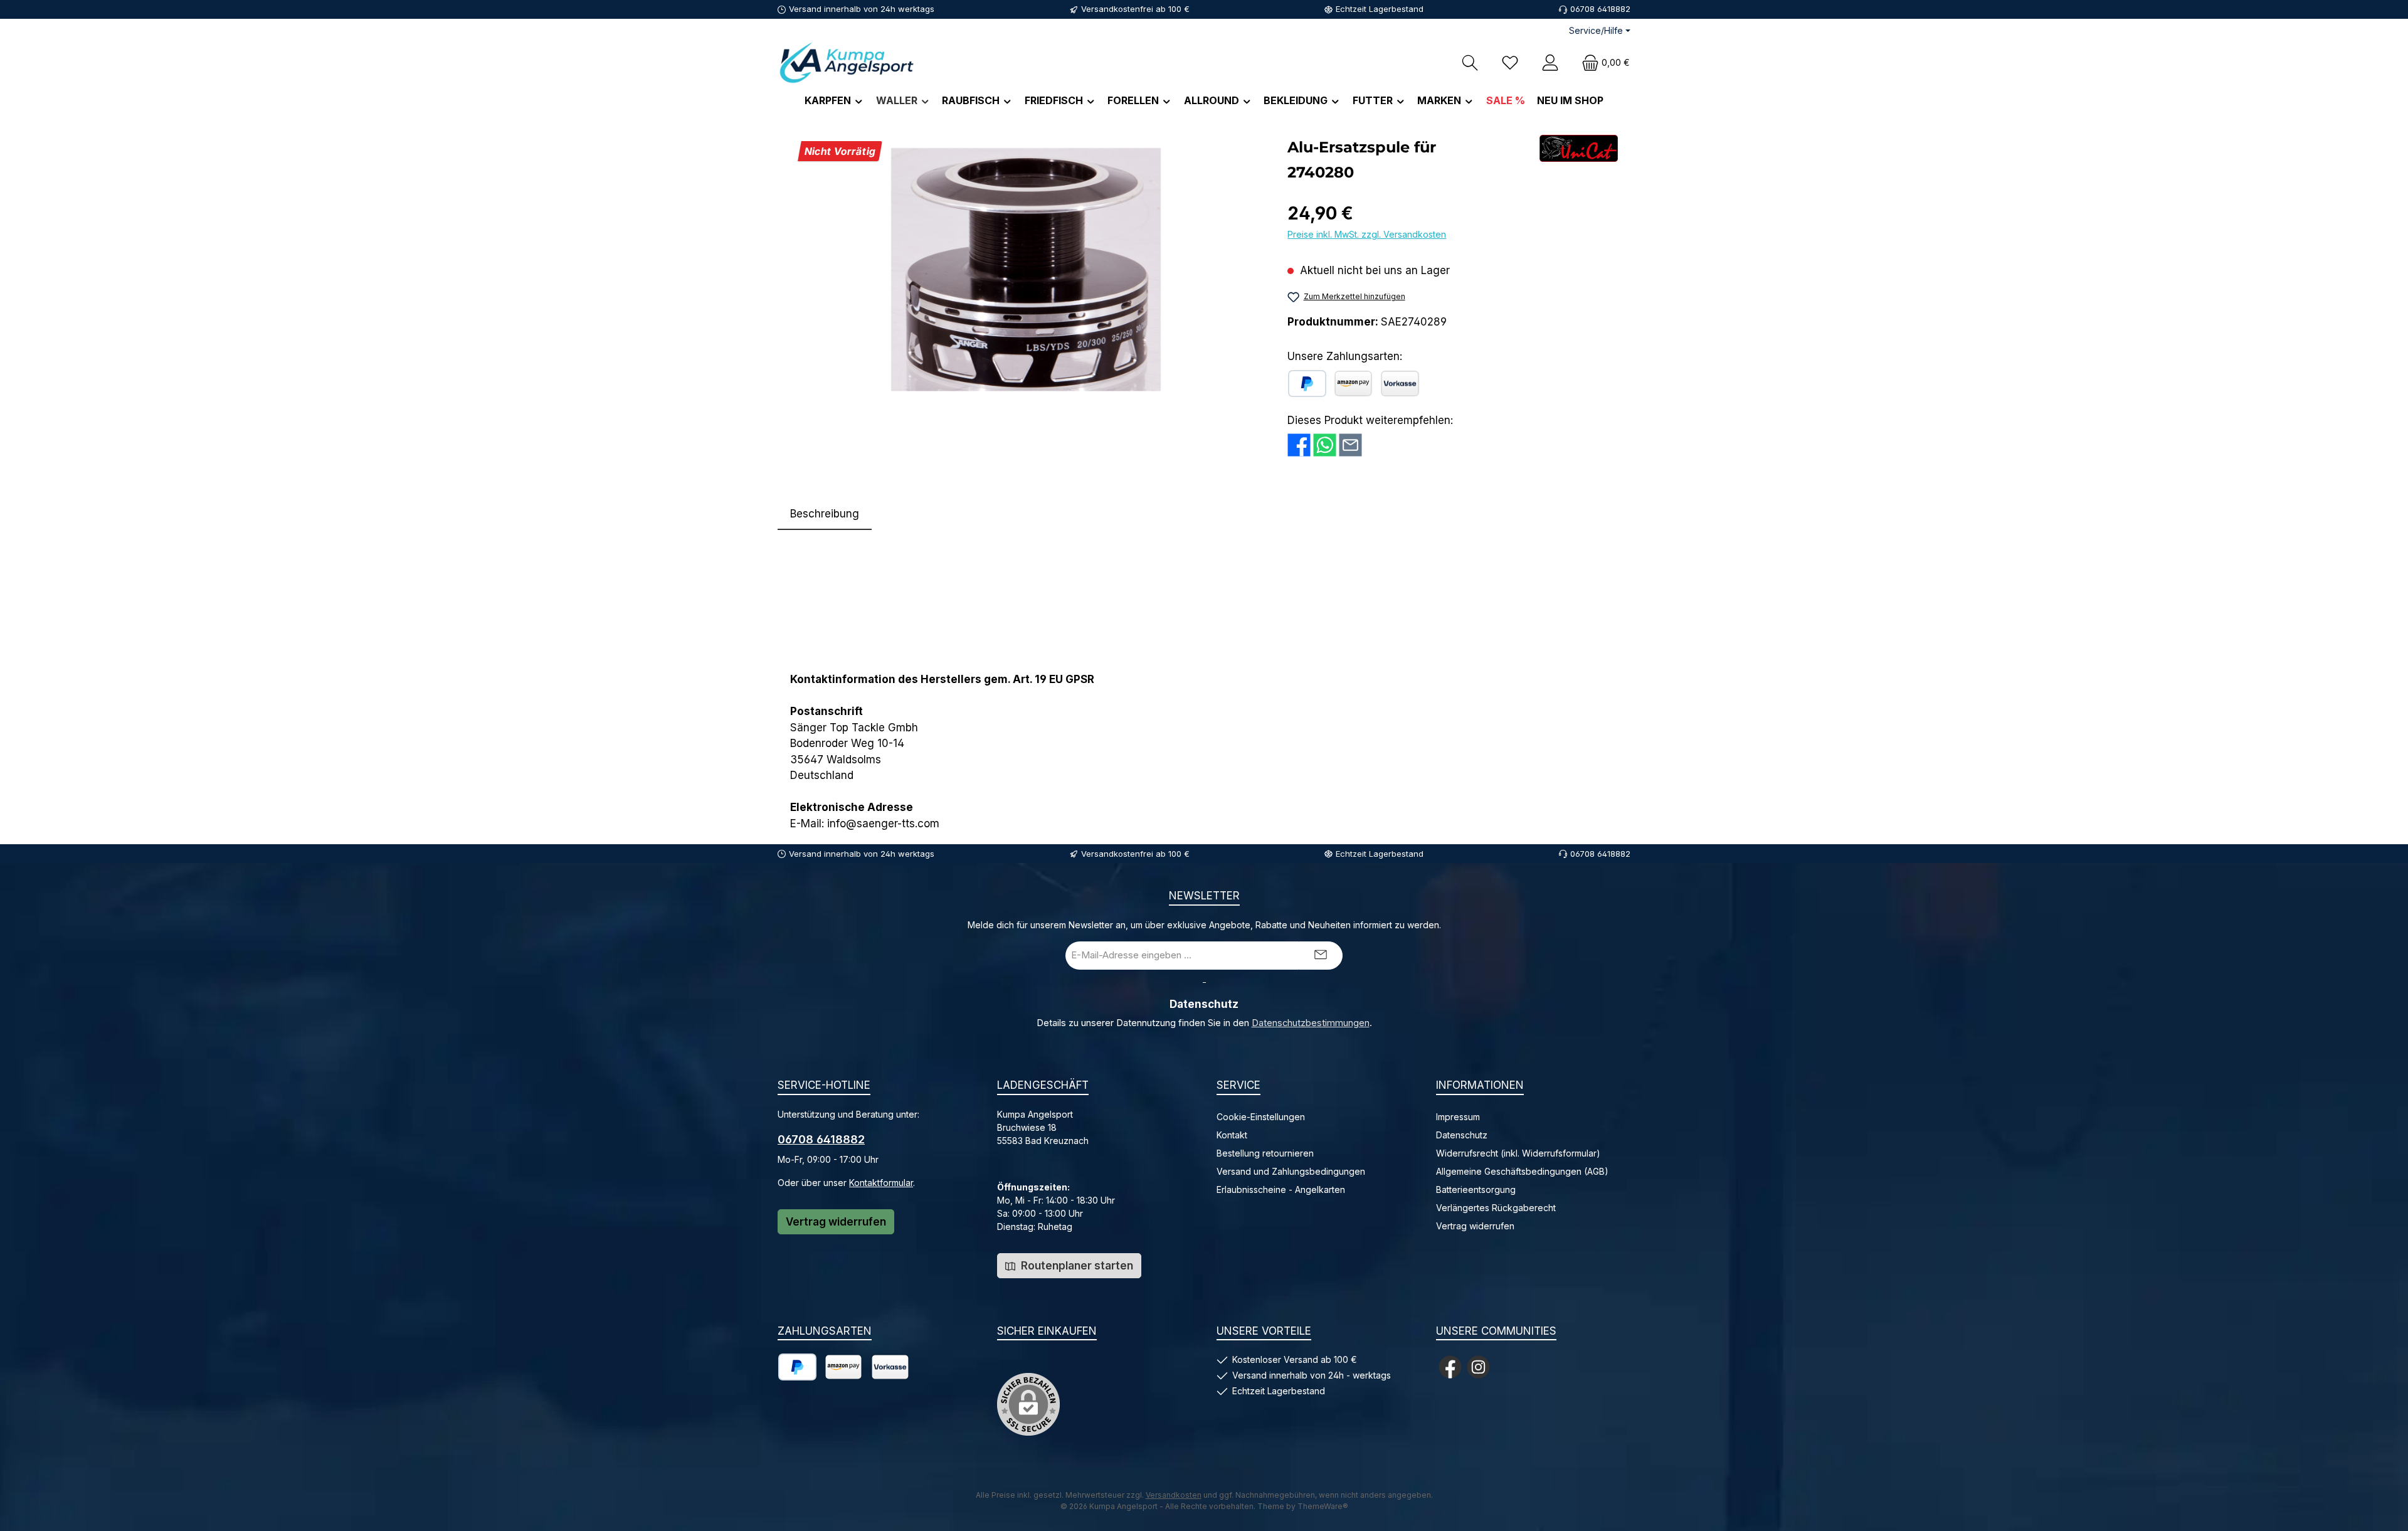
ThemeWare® (1323, 1506)
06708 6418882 (821, 1139)
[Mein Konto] (1550, 62)
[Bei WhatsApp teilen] (1325, 444)
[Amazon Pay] (1353, 384)
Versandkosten (1174, 1495)
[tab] (825, 514)
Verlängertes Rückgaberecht (1496, 1208)
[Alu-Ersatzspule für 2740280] (1026, 270)
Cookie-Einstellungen (1261, 1117)
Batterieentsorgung (1476, 1189)
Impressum (1458, 1117)
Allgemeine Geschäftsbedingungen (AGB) (1522, 1171)
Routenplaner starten (1076, 1266)
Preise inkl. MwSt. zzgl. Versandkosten (1367, 234)
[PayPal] (1307, 384)
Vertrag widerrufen (836, 1222)
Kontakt (1232, 1135)
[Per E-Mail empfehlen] (1350, 444)
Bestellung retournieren (1265, 1153)
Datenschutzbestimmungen (1311, 1023)
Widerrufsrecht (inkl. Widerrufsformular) (1518, 1153)
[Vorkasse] (1400, 384)
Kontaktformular (881, 1183)
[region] (1026, 270)
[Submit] (1321, 956)
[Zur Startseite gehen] (847, 62)
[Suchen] (1470, 62)
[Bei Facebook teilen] (1299, 444)
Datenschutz (1462, 1135)
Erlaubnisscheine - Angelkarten (1281, 1189)
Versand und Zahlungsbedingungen (1291, 1171)
